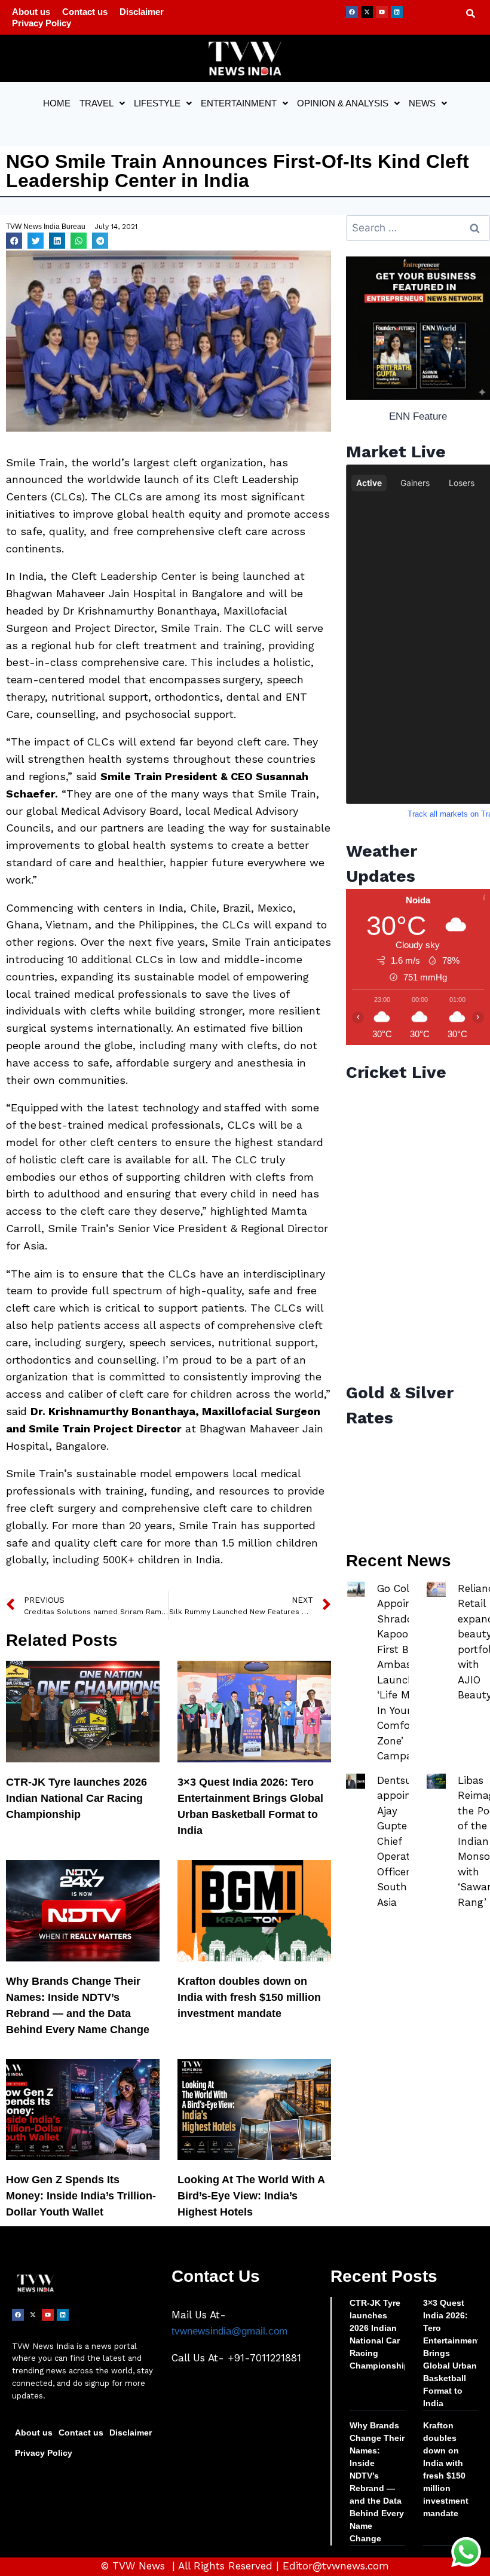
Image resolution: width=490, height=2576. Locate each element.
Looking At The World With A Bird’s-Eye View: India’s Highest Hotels (251, 2196)
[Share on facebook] (14, 241)
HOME (57, 103)
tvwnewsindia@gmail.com (229, 2331)
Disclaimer (142, 12)
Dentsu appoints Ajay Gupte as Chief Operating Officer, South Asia (401, 1841)
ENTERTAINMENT (239, 103)
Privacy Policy (42, 23)
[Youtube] (382, 12)
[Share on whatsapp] (79, 241)
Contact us (85, 12)
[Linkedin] (397, 12)
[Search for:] (418, 228)
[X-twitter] (367, 12)
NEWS (422, 103)
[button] (102, 103)
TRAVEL (97, 103)
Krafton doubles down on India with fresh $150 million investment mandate (249, 1997)
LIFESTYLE (157, 103)
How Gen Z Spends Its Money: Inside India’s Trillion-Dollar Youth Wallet (81, 2196)
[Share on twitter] (36, 241)
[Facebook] (352, 12)
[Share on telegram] (100, 241)
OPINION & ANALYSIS (343, 103)
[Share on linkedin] (57, 241)
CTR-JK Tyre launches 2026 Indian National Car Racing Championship (76, 1798)
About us (31, 12)
